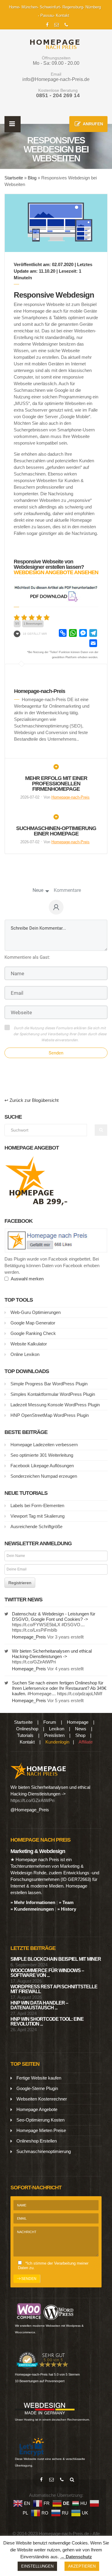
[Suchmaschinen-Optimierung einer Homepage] (56, 819)
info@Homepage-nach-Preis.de (56, 79)
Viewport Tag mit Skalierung (37, 1516)
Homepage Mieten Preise (41, 2130)
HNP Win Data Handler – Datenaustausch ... (39, 2005)
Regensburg (73, 7)
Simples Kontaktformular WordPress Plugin (53, 1394)
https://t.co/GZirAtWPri (34, 1662)
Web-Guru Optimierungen (36, 1312)
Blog (32, 178)
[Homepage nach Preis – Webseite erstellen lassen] (53, 44)
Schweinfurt (50, 7)
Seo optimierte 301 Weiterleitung (42, 1455)
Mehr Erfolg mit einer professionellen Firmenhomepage (56, 784)
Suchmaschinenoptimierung (44, 2151)
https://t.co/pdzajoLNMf (80, 1694)
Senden (56, 1053)
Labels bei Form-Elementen (37, 1505)
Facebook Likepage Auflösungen (42, 1466)
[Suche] (72, 2480)
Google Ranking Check (33, 1333)
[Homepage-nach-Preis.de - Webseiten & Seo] (38, 1770)
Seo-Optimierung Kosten (40, 2120)
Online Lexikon (25, 1354)
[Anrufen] (62, 2480)
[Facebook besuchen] (42, 2480)
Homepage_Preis (29, 1637)
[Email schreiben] (52, 2480)
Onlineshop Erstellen (37, 2141)
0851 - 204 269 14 (58, 95)
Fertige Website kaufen (39, 2078)
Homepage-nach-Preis (70, 797)
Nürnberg (93, 7)
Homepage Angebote (37, 2109)
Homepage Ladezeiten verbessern (44, 1445)
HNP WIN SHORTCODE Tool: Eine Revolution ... (47, 2021)
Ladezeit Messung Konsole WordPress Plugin (55, 1405)
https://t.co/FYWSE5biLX (36, 1625)
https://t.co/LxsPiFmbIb (34, 1630)
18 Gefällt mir (35, 634)
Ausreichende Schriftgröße (36, 1526)
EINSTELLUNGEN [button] (37, 2566)
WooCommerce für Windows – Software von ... (47, 1973)
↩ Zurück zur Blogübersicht (32, 1100)
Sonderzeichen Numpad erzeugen (44, 1476)
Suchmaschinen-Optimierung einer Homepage (56, 831)
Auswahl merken (26, 1279)
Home (14, 7)
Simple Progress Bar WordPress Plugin (49, 1384)
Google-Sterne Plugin (37, 2088)
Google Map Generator (33, 1323)
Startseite (14, 178)
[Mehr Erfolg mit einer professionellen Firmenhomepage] (56, 769)
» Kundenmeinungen (32, 1909)
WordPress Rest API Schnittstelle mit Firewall (54, 1989)
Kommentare (67, 890)
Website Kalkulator (29, 1344)
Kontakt (63, 15)
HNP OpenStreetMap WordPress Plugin (50, 1415)
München (29, 7)
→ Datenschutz (76, 2557)
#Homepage (39, 1694)
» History (67, 1909)
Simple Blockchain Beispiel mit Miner (56, 1959)
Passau (47, 15)
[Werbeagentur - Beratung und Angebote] (47, 24)
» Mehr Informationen (33, 1902)
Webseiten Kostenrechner (42, 2099)
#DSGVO (71, 1625)
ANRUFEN (93, 124)
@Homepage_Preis (30, 1810)
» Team (66, 1902)
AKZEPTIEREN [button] (82, 2566)
